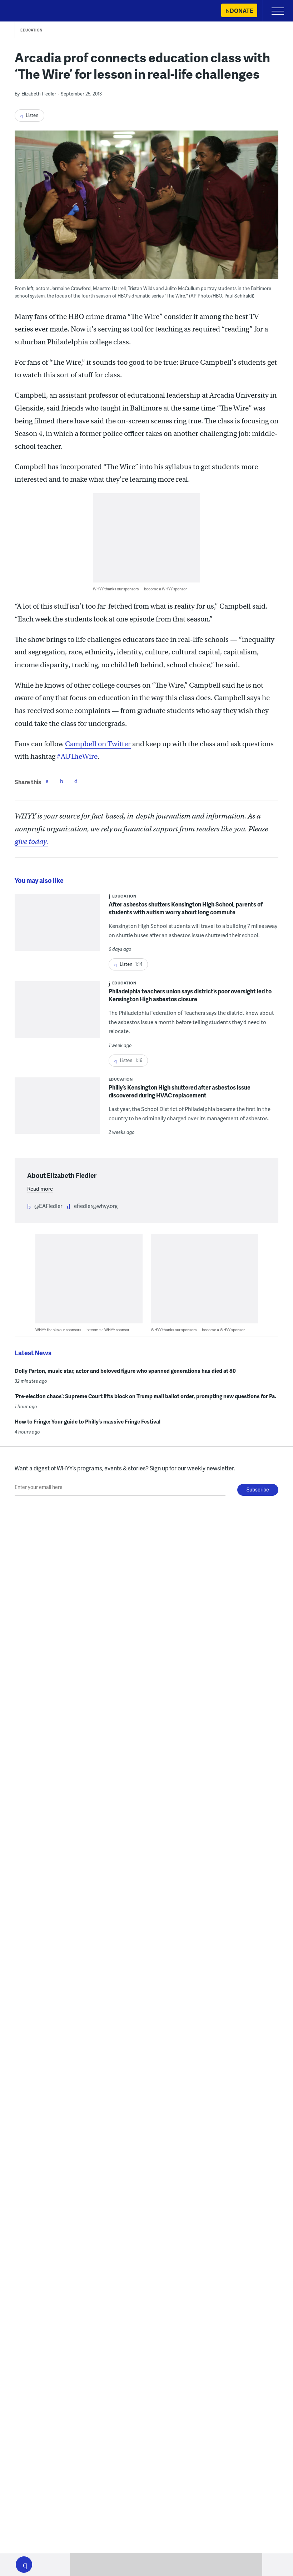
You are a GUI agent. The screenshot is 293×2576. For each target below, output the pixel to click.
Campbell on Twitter (98, 744)
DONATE (241, 11)
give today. (31, 842)
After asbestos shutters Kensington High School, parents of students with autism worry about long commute (186, 908)
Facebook (47, 781)
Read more (40, 1189)
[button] (24, 2565)
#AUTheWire (77, 756)
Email (76, 781)
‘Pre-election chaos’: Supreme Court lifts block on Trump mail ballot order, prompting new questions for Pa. (145, 1396)
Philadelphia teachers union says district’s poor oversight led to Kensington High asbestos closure (190, 995)
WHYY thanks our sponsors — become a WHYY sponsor (140, 589)
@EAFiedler (48, 1206)
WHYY (27, 11)
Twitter (61, 781)
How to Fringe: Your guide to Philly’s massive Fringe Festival (88, 1421)
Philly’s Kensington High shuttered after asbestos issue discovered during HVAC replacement (180, 1091)
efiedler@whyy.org (96, 1206)
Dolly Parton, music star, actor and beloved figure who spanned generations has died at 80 (125, 1371)
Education (31, 30)
